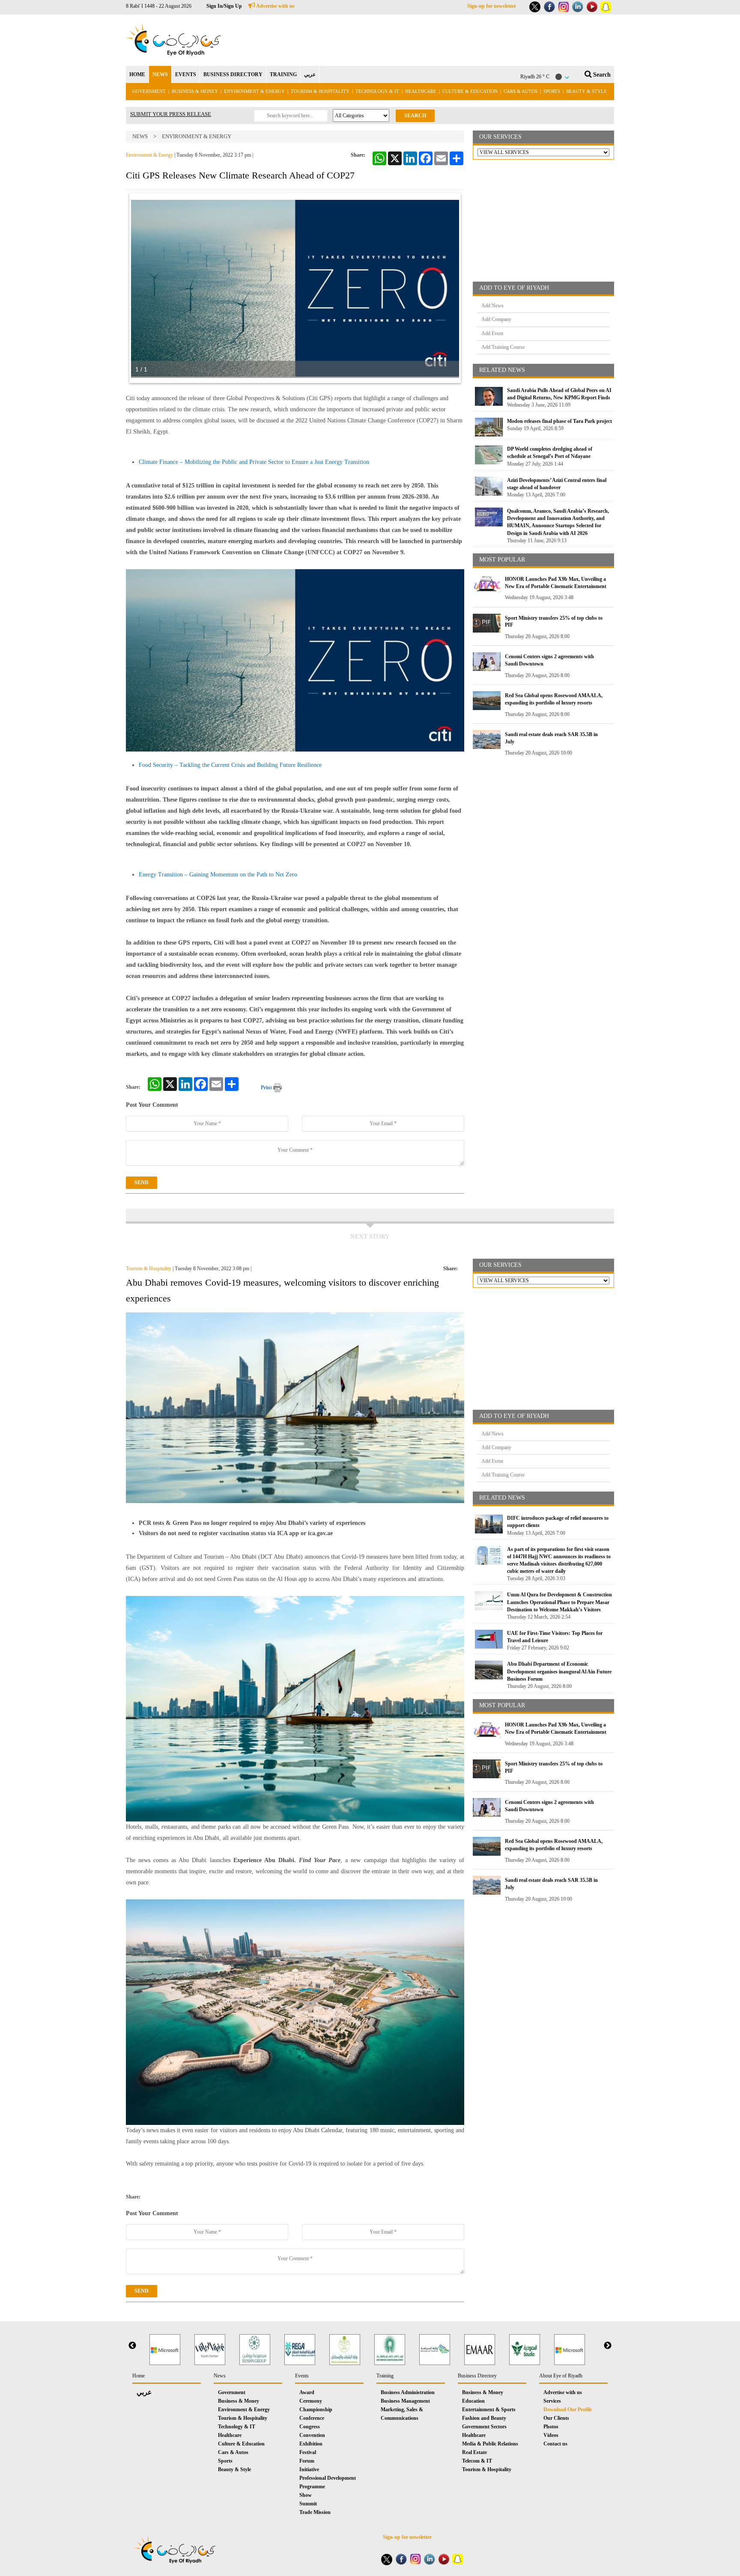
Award (307, 2392)
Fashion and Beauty (484, 2418)
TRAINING (283, 74)
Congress (310, 2427)
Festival (308, 2452)
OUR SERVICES (500, 137)
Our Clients (556, 2418)
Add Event (492, 333)
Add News (492, 306)
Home (139, 2376)
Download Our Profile (568, 2410)
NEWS (160, 74)
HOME (137, 74)
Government (149, 91)
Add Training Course (503, 347)
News (140, 136)
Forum (307, 2461)
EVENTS (186, 74)
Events (302, 2376)
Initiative (309, 2469)
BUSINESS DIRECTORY (233, 74)
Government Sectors (484, 2427)
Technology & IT (377, 91)
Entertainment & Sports (489, 2410)
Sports (552, 91)
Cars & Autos (521, 91)
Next (608, 2346)
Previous (132, 2346)
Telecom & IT (477, 2461)
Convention (312, 2435)
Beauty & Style (586, 91)
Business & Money (195, 91)
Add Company (496, 319)
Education (473, 2401)
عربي (310, 74)
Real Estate (474, 2452)
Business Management (405, 2401)
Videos (551, 2435)
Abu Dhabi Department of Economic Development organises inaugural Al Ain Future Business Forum (559, 1671)
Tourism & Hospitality (320, 91)
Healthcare (421, 91)
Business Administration (408, 2392)
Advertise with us (275, 6)
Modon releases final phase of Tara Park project (559, 421)
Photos (551, 2427)
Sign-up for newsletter (492, 6)
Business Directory (477, 2376)
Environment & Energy (254, 91)
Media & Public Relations (490, 2444)
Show (306, 2495)
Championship (316, 2410)
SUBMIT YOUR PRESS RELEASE (171, 114)
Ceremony (311, 2401)
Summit (308, 2504)
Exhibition (311, 2444)
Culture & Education (470, 91)
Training (385, 2376)
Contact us (555, 2444)
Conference (312, 2418)
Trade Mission (315, 2512)
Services (552, 2401)
